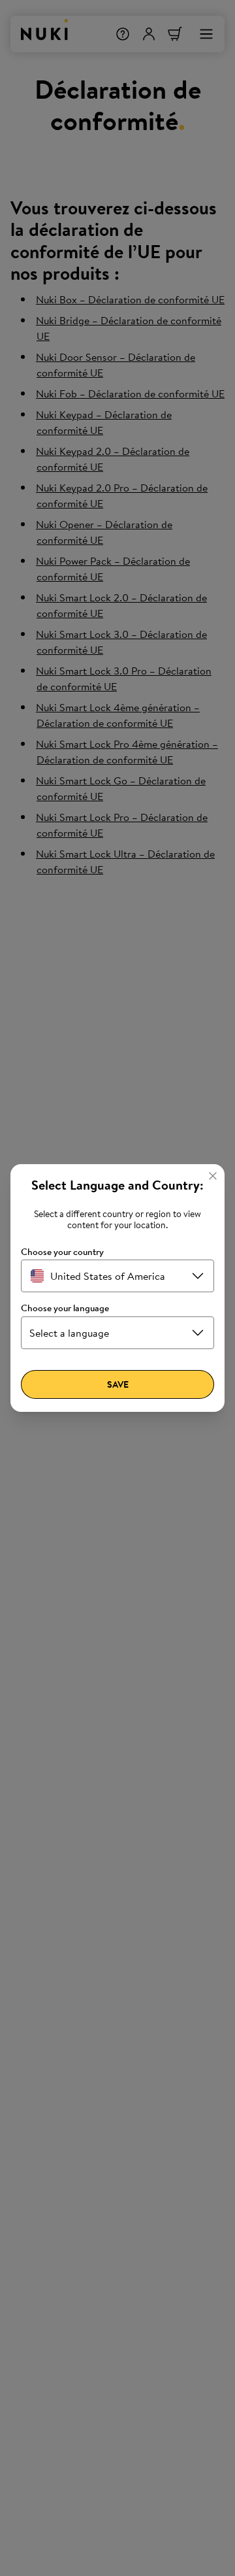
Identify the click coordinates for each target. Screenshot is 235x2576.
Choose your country (62, 1252)
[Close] (213, 1176)
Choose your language (65, 1308)
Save (118, 1384)
